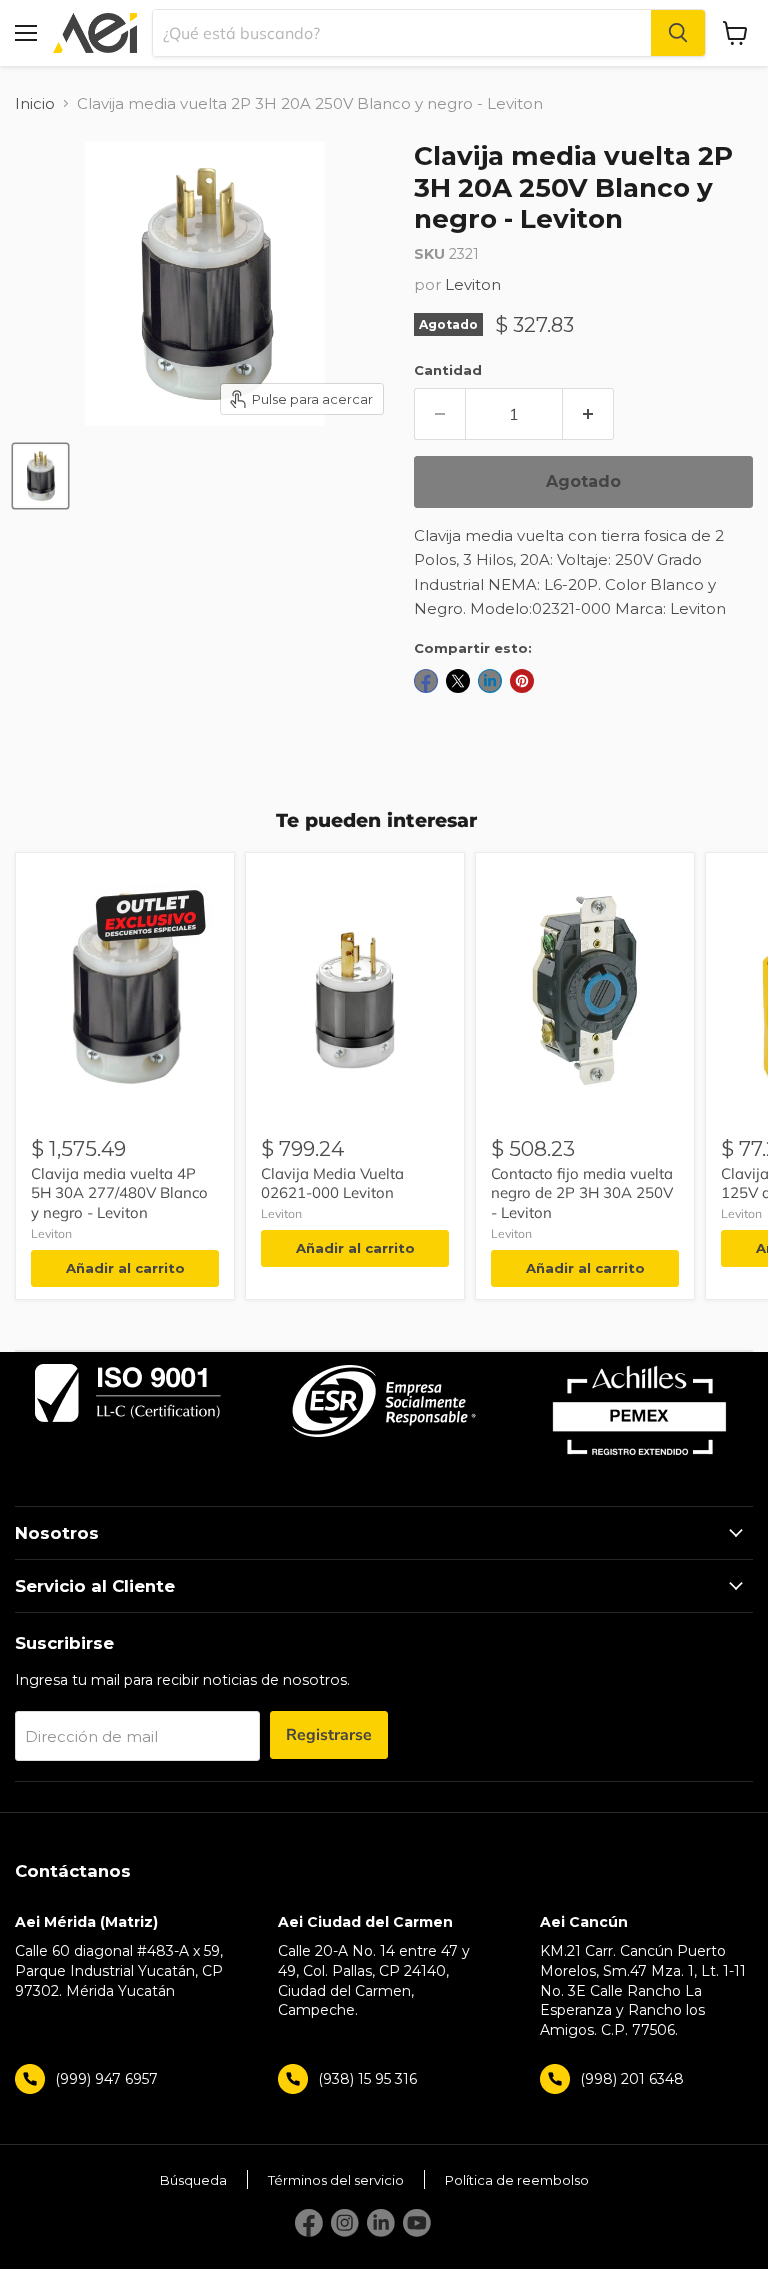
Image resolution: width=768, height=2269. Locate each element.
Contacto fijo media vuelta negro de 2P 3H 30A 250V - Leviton (582, 1193)
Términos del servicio (336, 2180)
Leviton (473, 284)
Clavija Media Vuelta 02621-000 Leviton (332, 1183)
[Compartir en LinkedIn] (490, 681)
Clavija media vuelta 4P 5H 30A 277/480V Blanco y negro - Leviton (119, 1193)
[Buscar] (678, 33)
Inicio (35, 103)
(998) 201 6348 (632, 2079)
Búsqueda (193, 2180)
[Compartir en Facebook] (426, 681)
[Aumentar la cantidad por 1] (588, 414)
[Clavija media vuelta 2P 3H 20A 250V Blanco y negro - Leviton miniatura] (40, 476)
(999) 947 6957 (106, 2079)
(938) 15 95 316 (367, 2079)
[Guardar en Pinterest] (522, 681)
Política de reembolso (517, 2180)
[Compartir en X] (458, 681)
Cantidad (448, 370)
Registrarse (329, 1735)
